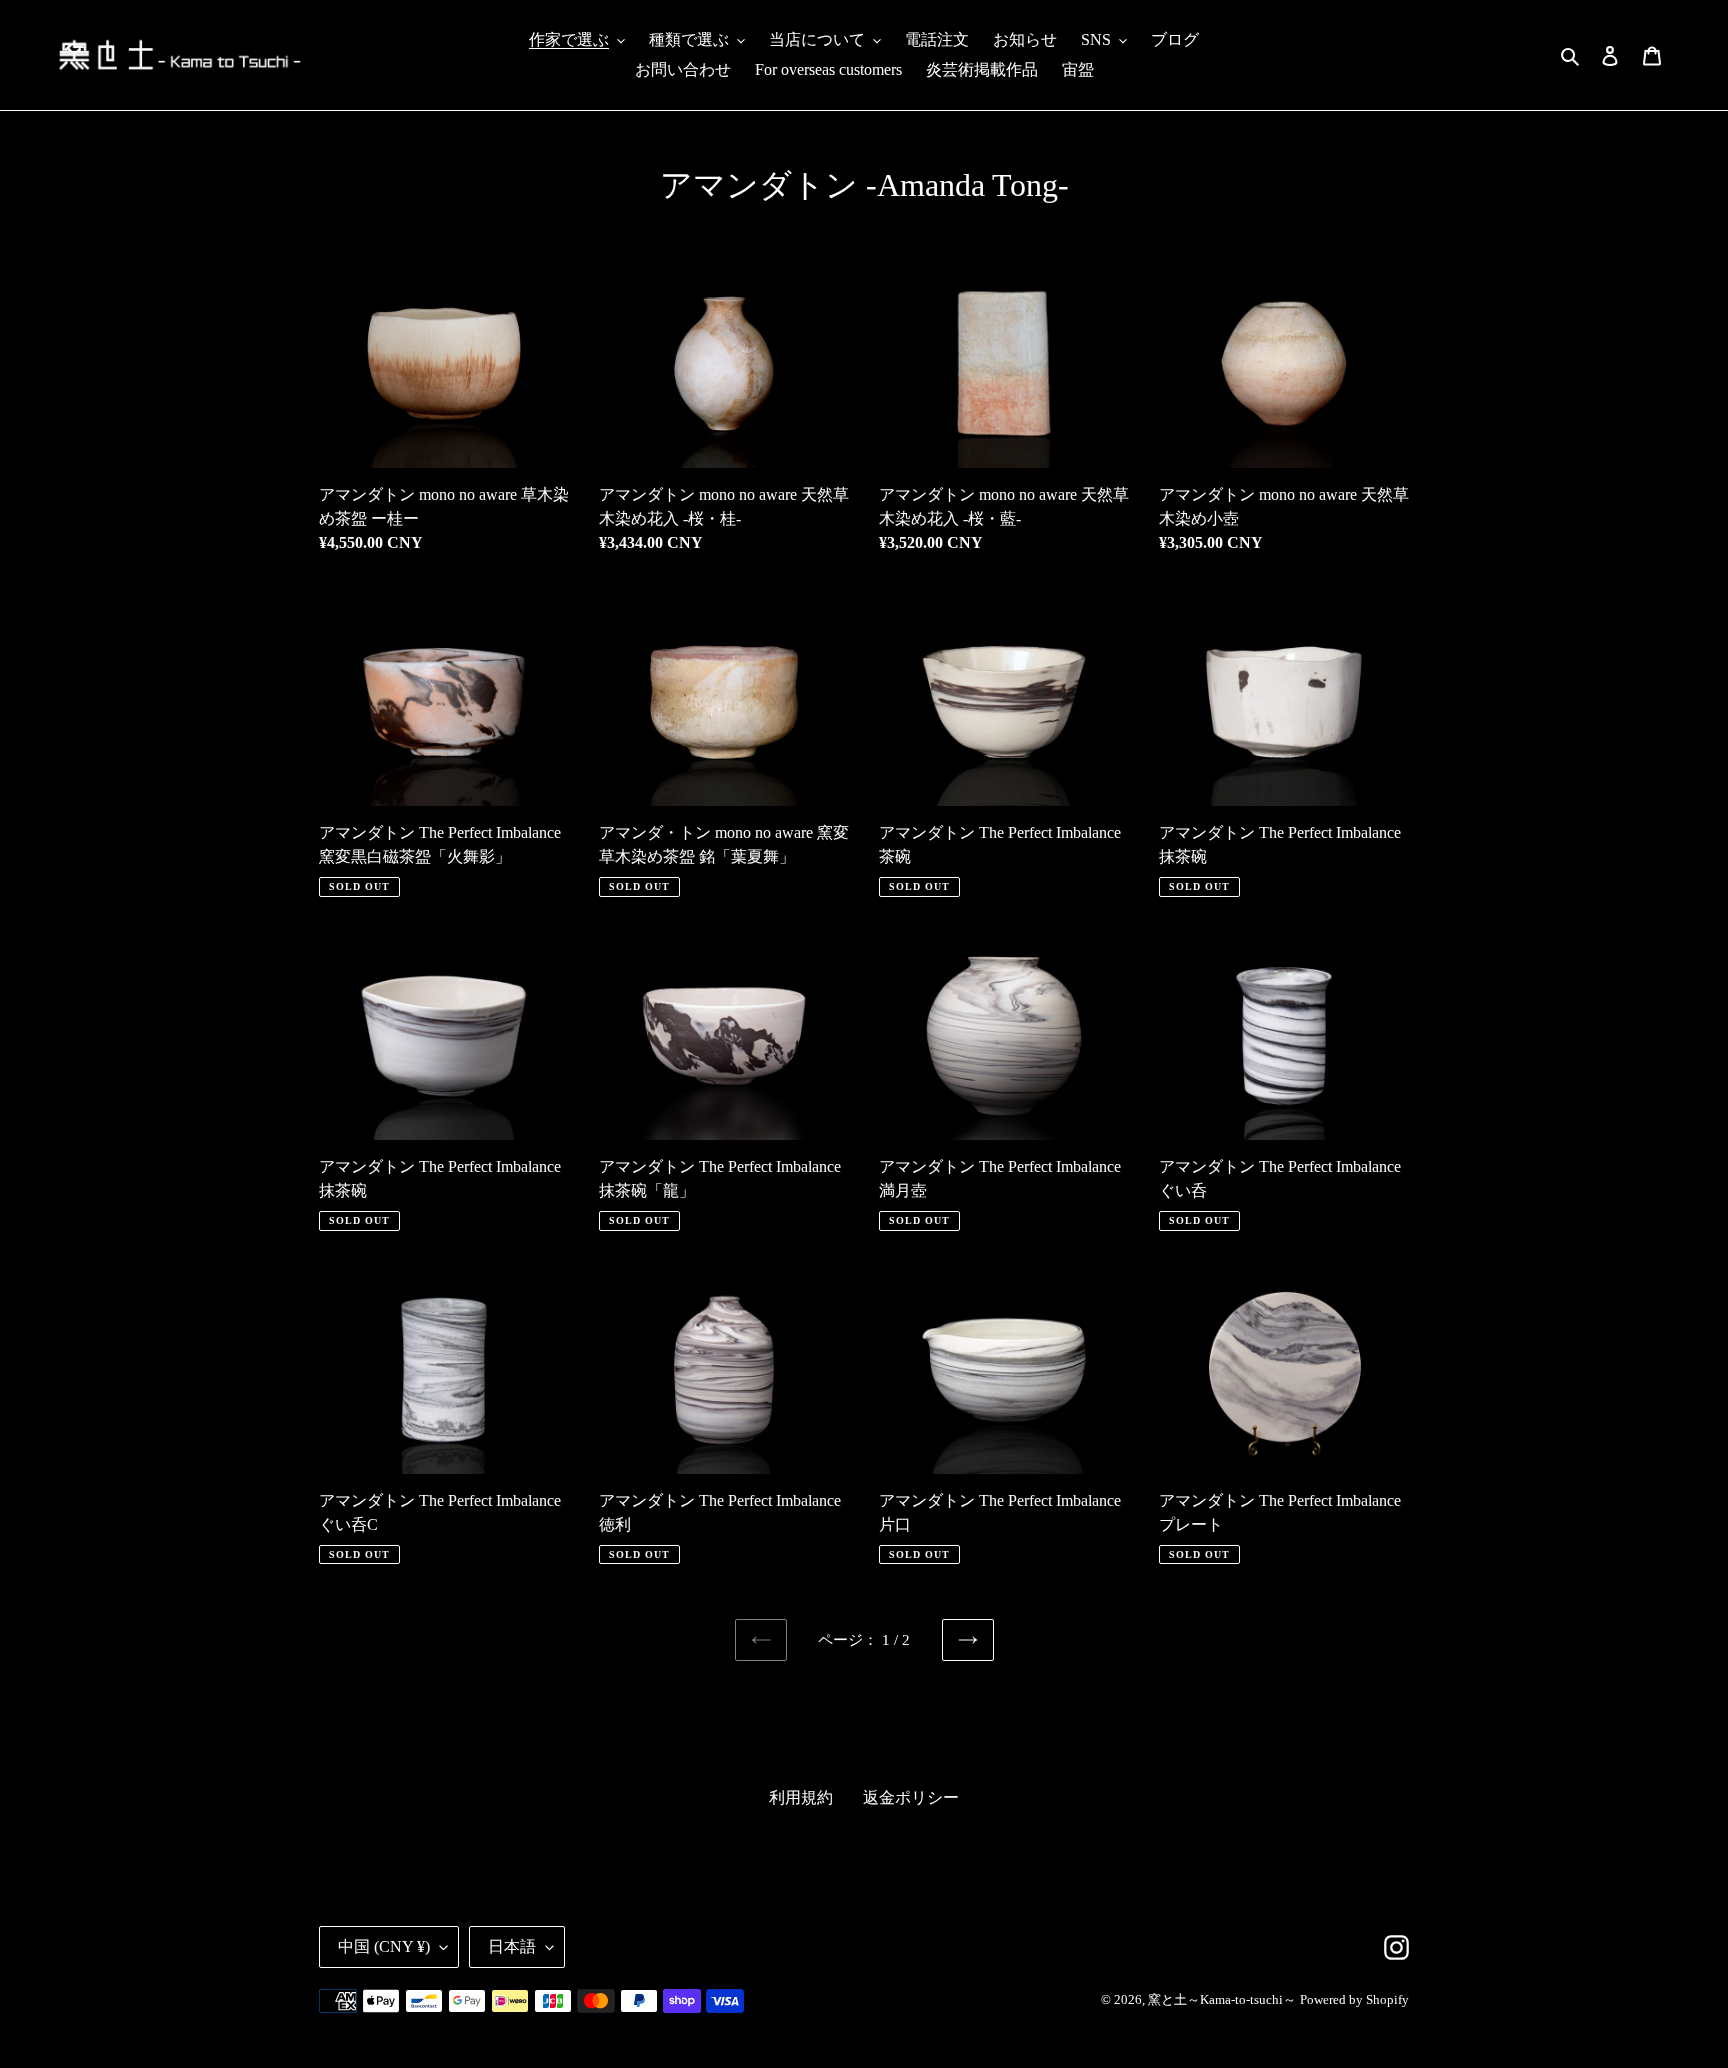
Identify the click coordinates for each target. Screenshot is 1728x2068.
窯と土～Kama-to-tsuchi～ (1222, 1999)
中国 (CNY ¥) (384, 1946)
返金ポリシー (911, 1797)
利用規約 (801, 1797)
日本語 (512, 1946)
